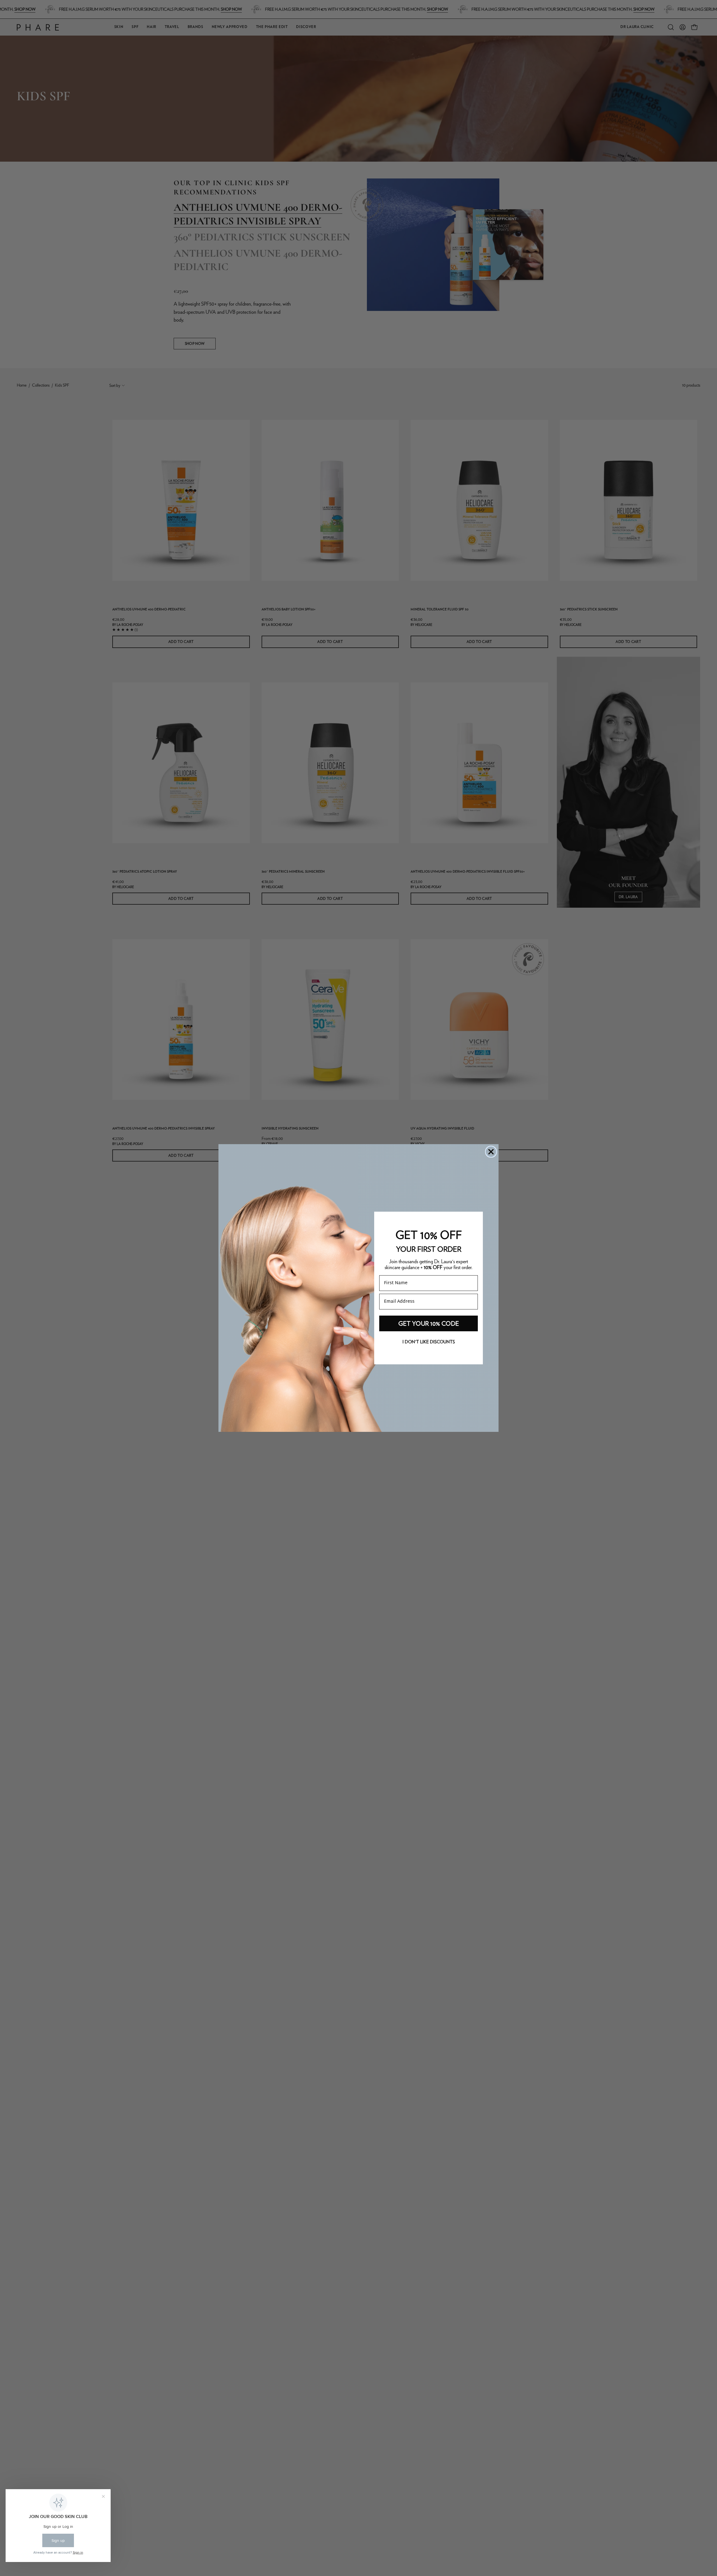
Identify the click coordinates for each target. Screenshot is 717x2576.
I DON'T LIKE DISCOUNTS (429, 1342)
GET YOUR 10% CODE (429, 1323)
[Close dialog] (491, 1152)
